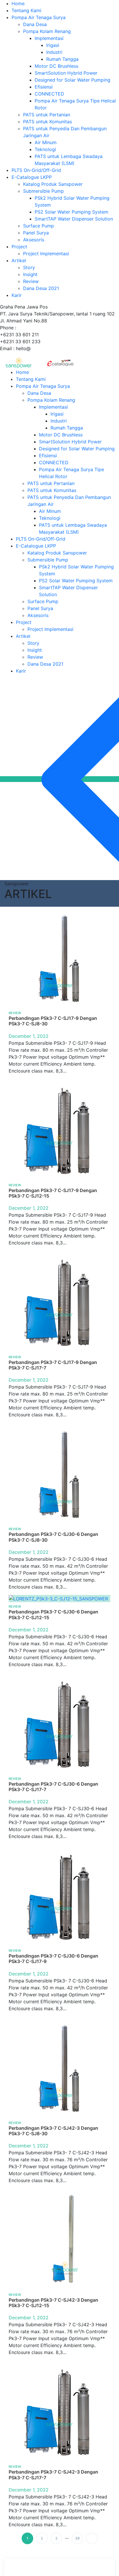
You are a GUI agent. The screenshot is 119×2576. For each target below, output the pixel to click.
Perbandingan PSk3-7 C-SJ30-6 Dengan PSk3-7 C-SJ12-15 (53, 1614)
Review (15, 1013)
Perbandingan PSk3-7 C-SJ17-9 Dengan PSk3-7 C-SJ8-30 (53, 1021)
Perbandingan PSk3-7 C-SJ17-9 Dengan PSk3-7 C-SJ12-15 (53, 1193)
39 (77, 2538)
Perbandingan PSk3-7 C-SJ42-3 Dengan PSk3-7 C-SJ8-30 (53, 2131)
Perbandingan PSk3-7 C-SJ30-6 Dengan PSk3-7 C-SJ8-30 (53, 1537)
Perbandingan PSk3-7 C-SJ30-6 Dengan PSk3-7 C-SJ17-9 (53, 1959)
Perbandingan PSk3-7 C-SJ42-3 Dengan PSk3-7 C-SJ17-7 (53, 2475)
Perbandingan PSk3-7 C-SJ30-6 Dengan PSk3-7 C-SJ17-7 (53, 1787)
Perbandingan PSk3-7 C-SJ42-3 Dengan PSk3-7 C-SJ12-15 (53, 2303)
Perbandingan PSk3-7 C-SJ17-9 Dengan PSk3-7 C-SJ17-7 (53, 1365)
